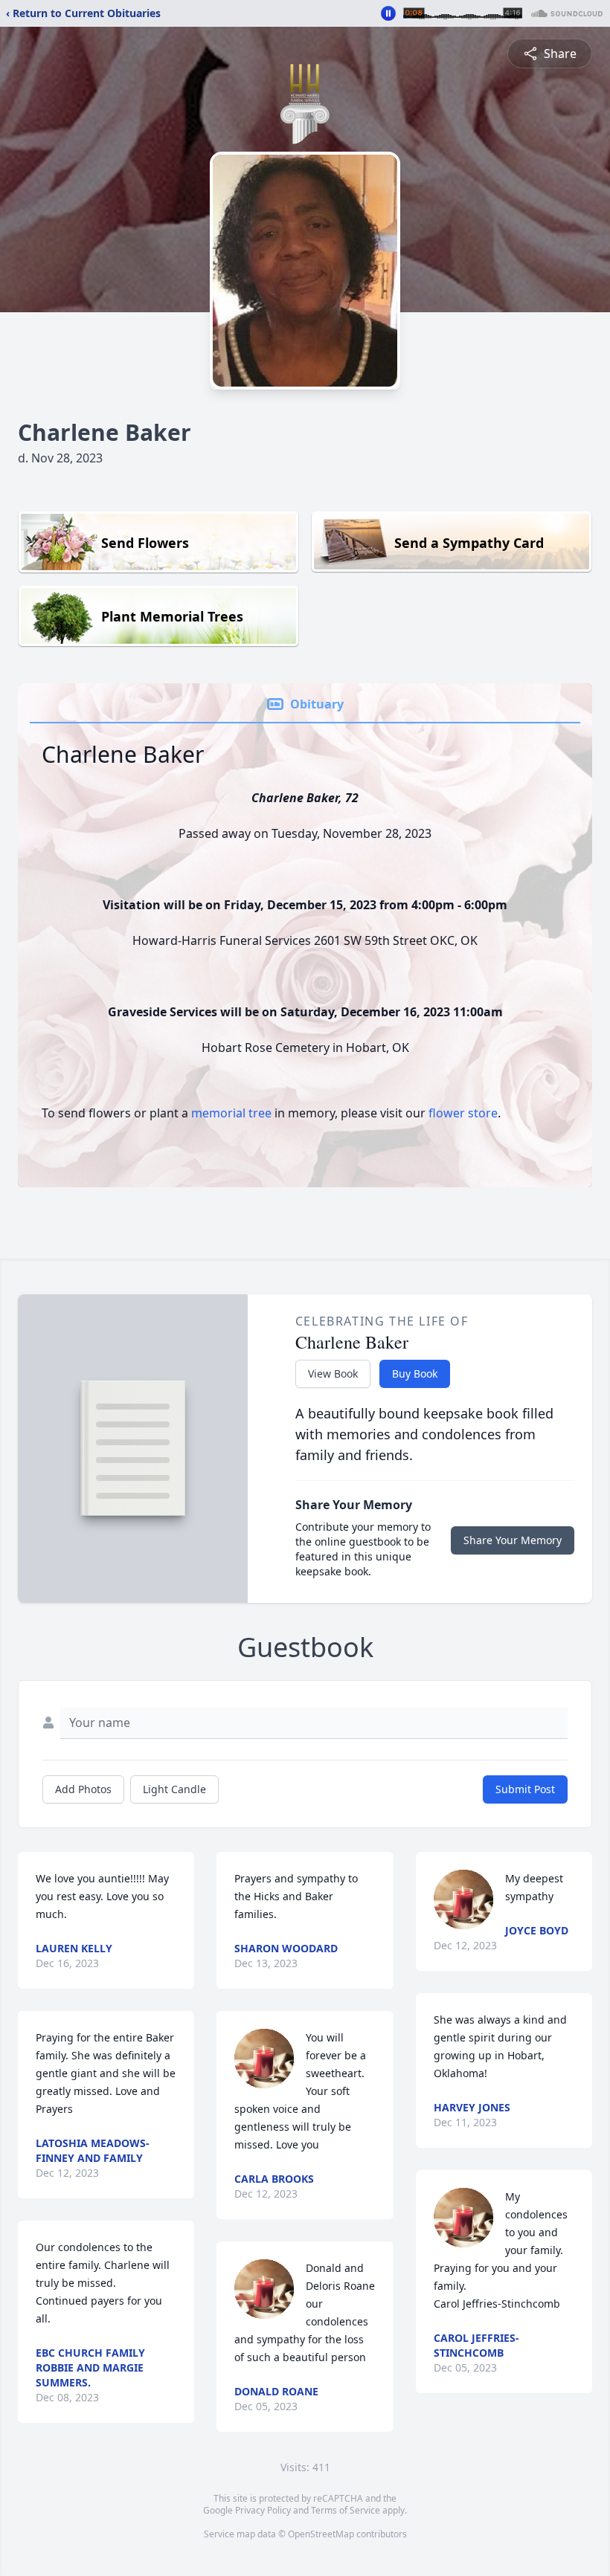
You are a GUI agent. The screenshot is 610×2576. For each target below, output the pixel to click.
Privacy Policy (263, 2510)
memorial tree (231, 1113)
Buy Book (415, 1373)
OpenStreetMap (321, 2534)
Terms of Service (346, 2510)
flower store (463, 1113)
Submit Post (525, 1789)
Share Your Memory (513, 1540)
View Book (333, 1373)
